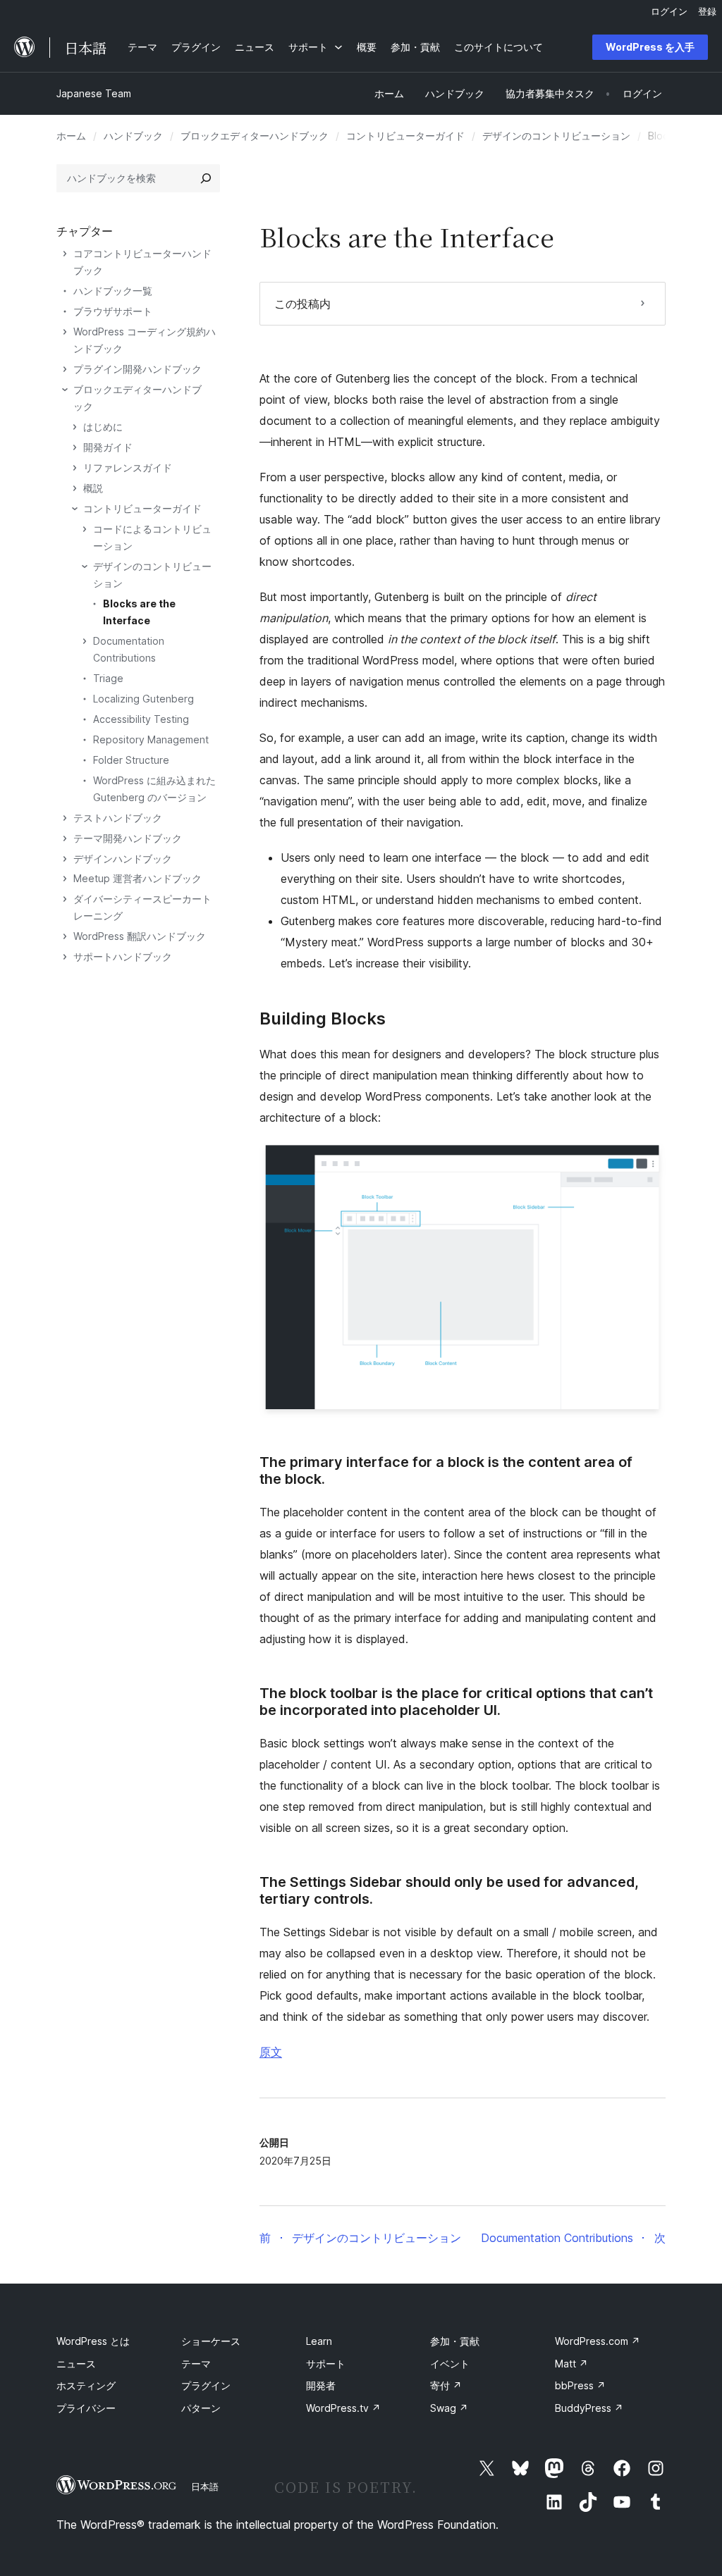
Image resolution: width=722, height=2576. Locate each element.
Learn (319, 2341)
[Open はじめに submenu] (75, 427)
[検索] (206, 178)
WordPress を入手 (650, 47)
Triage (108, 678)
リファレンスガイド (128, 467)
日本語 (205, 2487)
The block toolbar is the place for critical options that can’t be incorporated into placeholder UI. (456, 1702)
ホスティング (86, 2385)
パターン (201, 2408)
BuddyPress (589, 2408)
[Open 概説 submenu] (75, 488)
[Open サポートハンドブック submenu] (65, 957)
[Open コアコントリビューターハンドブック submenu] (65, 254)
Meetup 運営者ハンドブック (137, 878)
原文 (271, 2052)
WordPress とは (93, 2341)
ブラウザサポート (113, 311)
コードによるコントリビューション (152, 537)
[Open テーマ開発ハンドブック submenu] (65, 838)
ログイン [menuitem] (669, 11)
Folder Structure (131, 760)
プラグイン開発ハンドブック (137, 369)
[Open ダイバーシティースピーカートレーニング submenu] (65, 899)
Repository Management (151, 739)
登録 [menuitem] (707, 11)
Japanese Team (94, 93)
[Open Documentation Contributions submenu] (85, 641)
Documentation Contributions (129, 649)
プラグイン (206, 2385)
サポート (326, 2364)
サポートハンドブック (123, 956)
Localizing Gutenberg (143, 699)
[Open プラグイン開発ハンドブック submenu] (65, 369)
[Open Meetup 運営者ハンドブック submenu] (65, 879)
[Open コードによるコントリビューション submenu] (85, 529)
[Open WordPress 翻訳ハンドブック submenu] (65, 936)
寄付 (446, 2385)
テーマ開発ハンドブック (128, 838)
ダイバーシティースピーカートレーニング (142, 907)
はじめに (103, 427)
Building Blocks (323, 1019)
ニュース (76, 2364)
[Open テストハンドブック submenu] (65, 818)
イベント (450, 2364)
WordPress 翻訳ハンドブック (140, 936)
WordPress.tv (343, 2408)
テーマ (196, 2364)
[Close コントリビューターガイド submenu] (75, 509)
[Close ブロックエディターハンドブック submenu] (65, 390)
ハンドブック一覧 (113, 291)
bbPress (580, 2385)
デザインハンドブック (123, 859)
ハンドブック (133, 136)
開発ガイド (108, 447)
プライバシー (86, 2408)
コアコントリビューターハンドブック (142, 262)
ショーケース (211, 2341)
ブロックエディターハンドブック (255, 136)
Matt (571, 2364)
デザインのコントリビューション (556, 136)
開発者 (321, 2385)
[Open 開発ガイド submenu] (75, 447)
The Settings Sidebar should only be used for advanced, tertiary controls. (449, 1890)
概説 (93, 488)
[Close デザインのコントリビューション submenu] (85, 566)
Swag (449, 2408)
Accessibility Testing (141, 719)
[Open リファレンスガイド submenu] (75, 468)
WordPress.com (598, 2341)
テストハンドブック (118, 818)
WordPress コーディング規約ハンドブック (145, 340)
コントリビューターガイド (405, 136)
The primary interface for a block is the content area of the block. (446, 1470)
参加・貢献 (455, 2341)
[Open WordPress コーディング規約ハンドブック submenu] (65, 332)
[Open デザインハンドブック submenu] (65, 859)
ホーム (71, 136)
